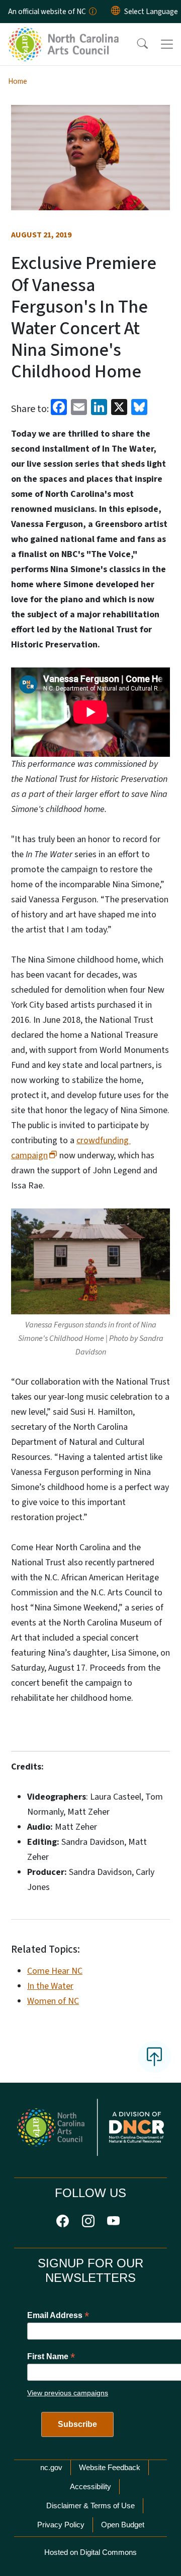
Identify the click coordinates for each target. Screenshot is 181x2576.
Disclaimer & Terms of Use (90, 2505)
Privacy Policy (61, 2525)
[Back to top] (154, 2057)
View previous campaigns (68, 2393)
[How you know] (92, 12)
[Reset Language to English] (116, 12)
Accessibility (90, 2486)
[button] (136, 44)
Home (18, 81)
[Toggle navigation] (167, 44)
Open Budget (123, 2525)
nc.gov (51, 2467)
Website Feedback (110, 2467)
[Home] (65, 35)
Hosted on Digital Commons (90, 2552)
